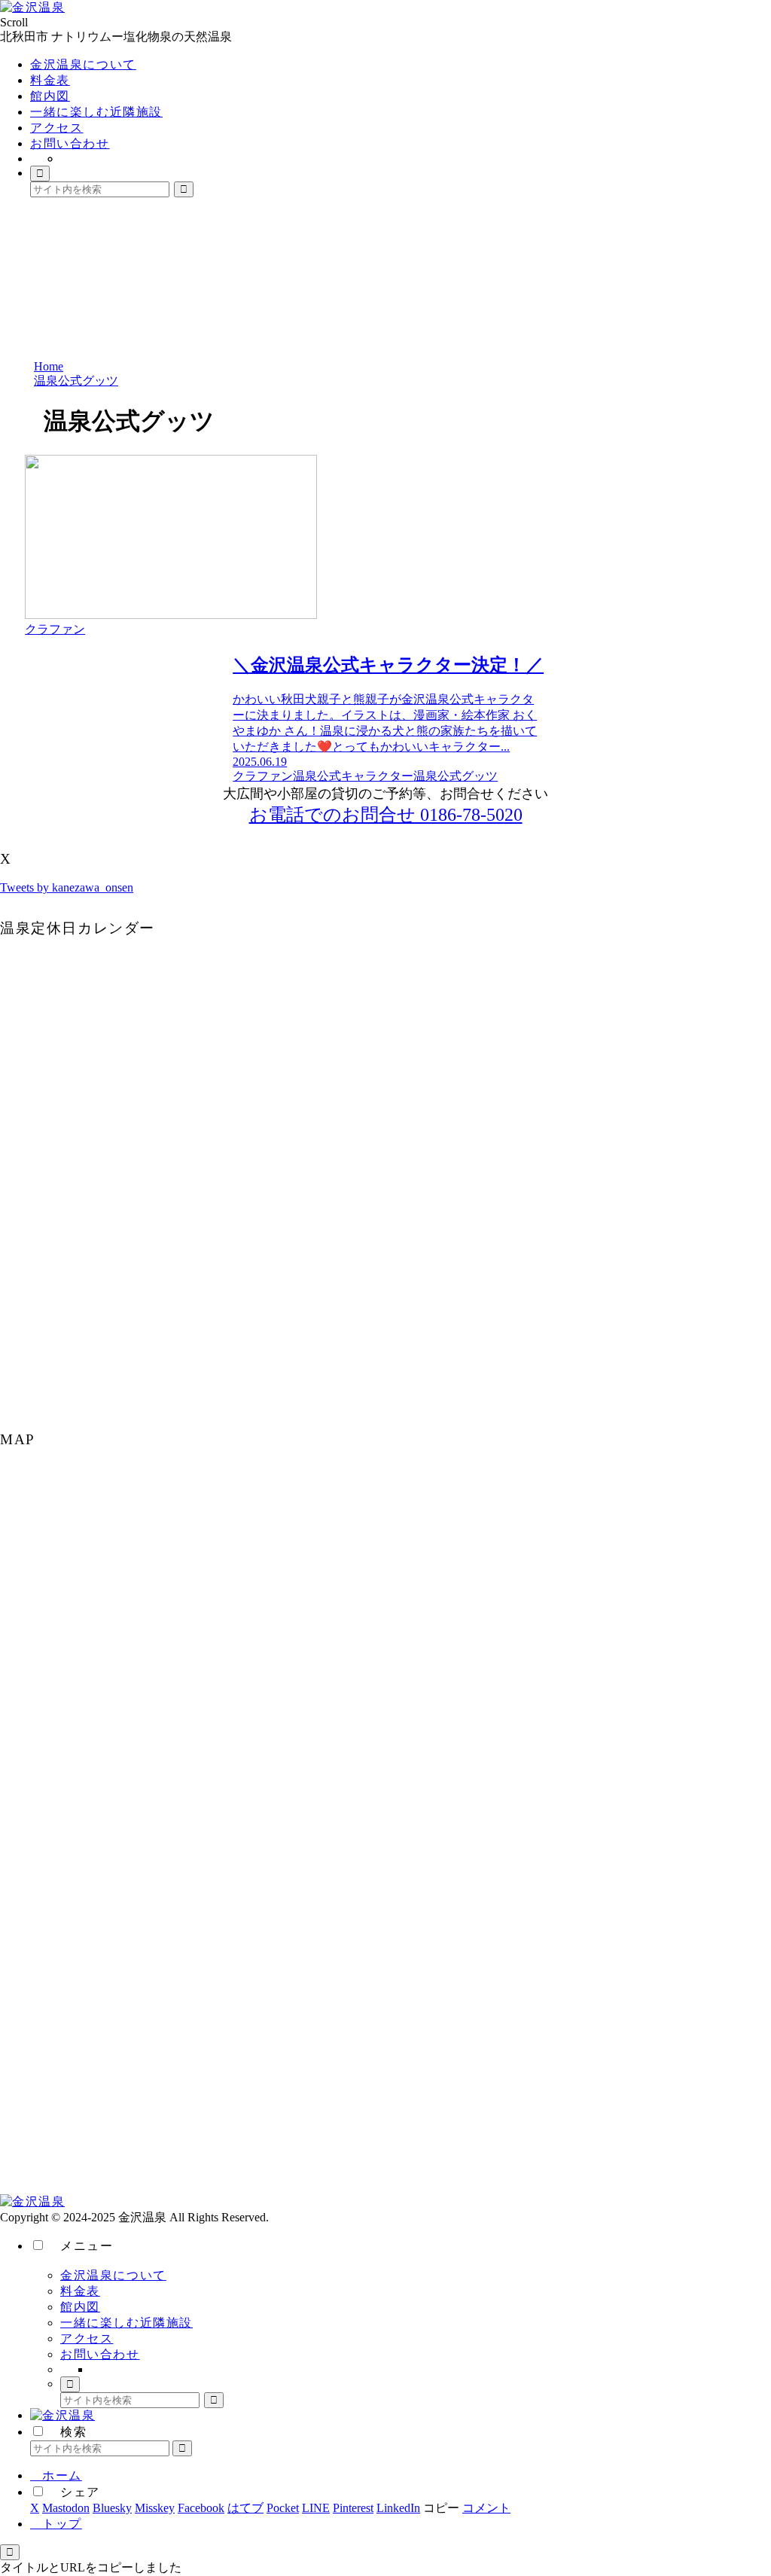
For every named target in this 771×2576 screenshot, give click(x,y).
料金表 (80, 2291)
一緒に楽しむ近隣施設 (126, 2323)
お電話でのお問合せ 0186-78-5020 (386, 815)
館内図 (80, 2307)
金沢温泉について (113, 2275)
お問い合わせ (100, 2354)
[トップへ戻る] (10, 2552)
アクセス (87, 2338)
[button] (184, 189)
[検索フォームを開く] (40, 174)
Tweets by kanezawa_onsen (67, 887)
